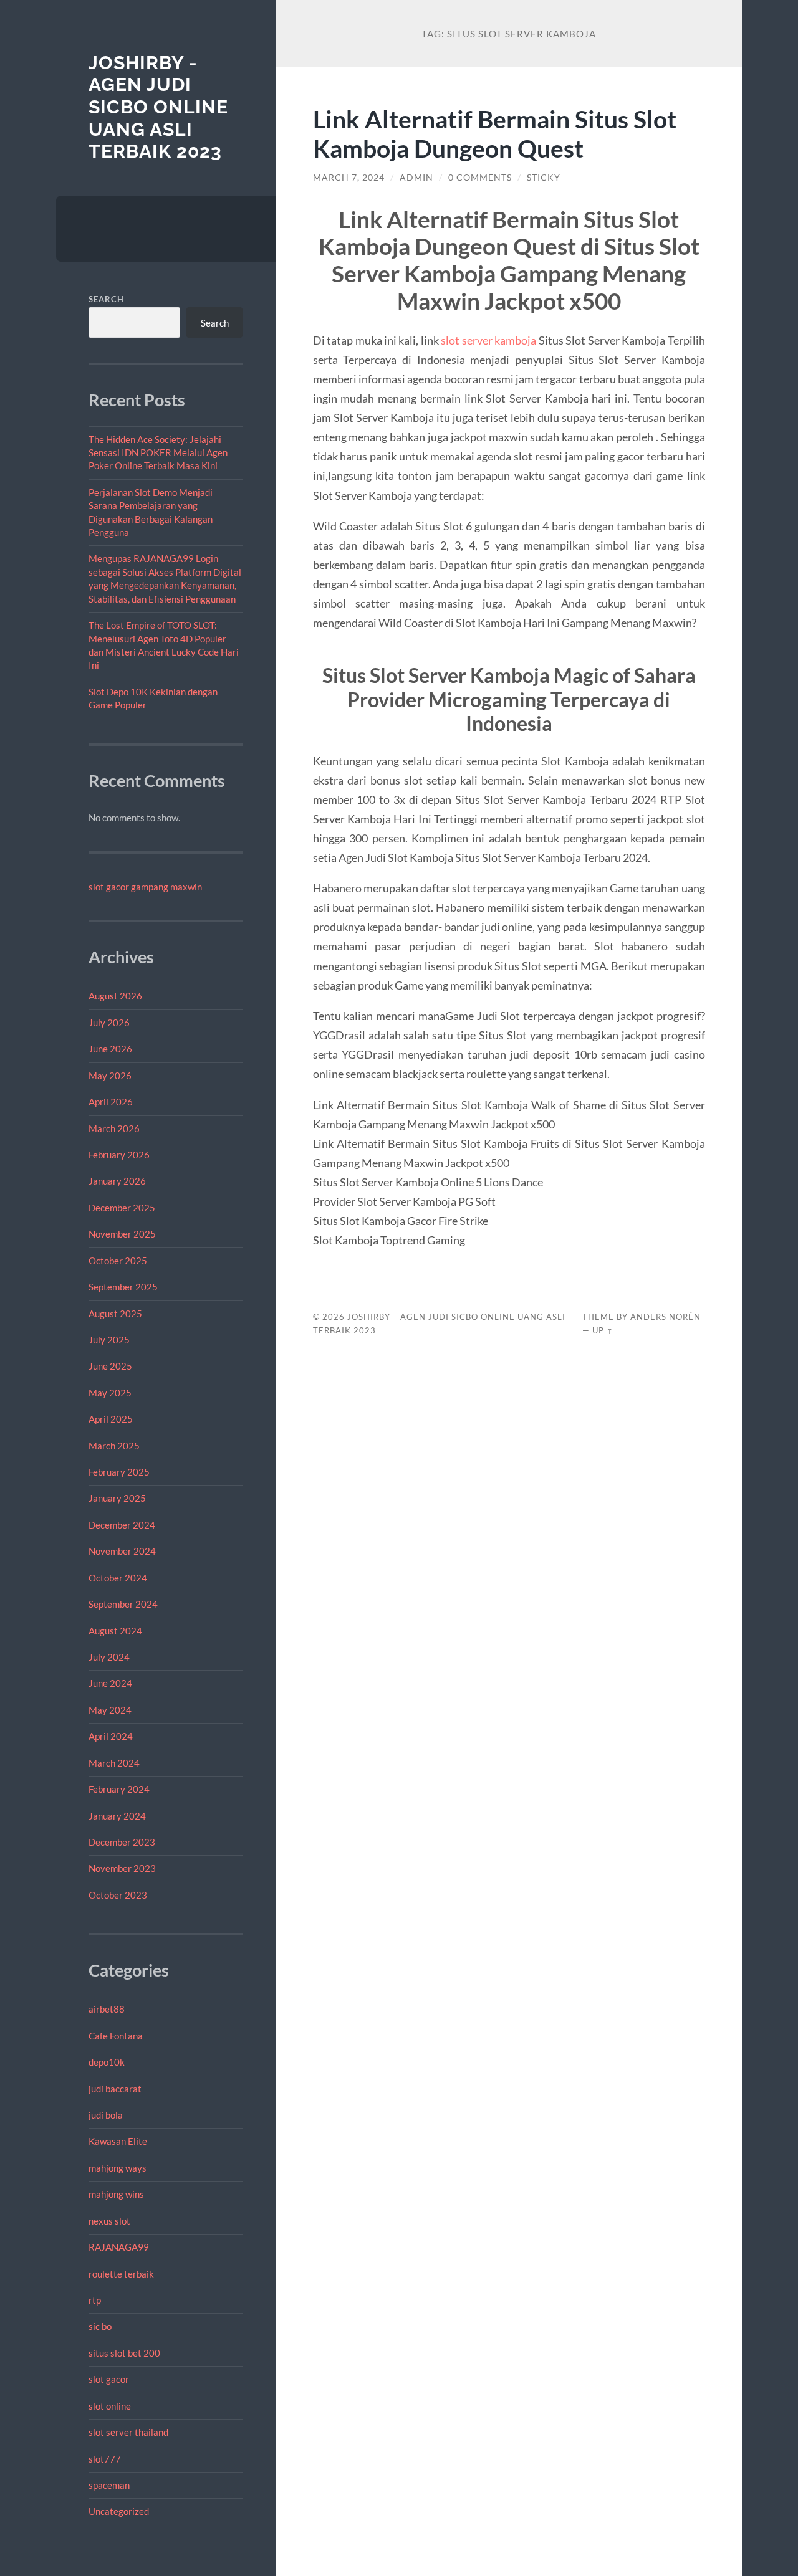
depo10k (107, 2062)
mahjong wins (116, 2194)
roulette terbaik (121, 2274)
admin (416, 178)
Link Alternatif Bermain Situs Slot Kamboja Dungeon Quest (495, 133)
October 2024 (118, 1578)
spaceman (109, 2485)
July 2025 (109, 1340)
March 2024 (114, 1763)
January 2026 (117, 1181)
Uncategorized (119, 2511)
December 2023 (122, 1842)
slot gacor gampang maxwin (145, 887)
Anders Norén (666, 1317)
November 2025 (122, 1234)
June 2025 (110, 1366)
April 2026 (111, 1102)
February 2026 (119, 1155)
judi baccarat (115, 2089)
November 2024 (122, 1551)
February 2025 (119, 1472)
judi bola (106, 2115)
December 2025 (122, 1208)
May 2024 (110, 1710)
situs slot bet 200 (124, 2353)
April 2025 (111, 1419)
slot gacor (109, 2379)
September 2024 (123, 1604)
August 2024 (115, 1631)
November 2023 (122, 1868)
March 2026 (114, 1128)
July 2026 (109, 1023)
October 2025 (118, 1261)
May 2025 (110, 1393)
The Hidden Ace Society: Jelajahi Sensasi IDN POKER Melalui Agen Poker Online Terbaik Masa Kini (158, 453)
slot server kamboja (488, 340)
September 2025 (123, 1287)
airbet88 (107, 2009)
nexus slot (109, 2221)
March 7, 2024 (349, 178)
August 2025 (115, 1314)
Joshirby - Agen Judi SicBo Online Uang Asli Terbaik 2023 (158, 107)
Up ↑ (603, 1330)
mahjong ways (118, 2168)
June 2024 (110, 1683)
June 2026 (110, 1049)
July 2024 (109, 1657)
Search (106, 299)
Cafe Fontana (116, 2036)
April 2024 (111, 1736)
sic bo (100, 2326)
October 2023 (118, 1895)
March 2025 (114, 1446)
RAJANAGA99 (119, 2247)
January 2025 (117, 1498)
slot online (110, 2406)
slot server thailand (128, 2432)
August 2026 (115, 996)
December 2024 (122, 1525)
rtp (95, 2300)
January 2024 (117, 1816)
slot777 (105, 2459)
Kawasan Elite (118, 2141)
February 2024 (119, 1789)
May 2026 (110, 1076)
